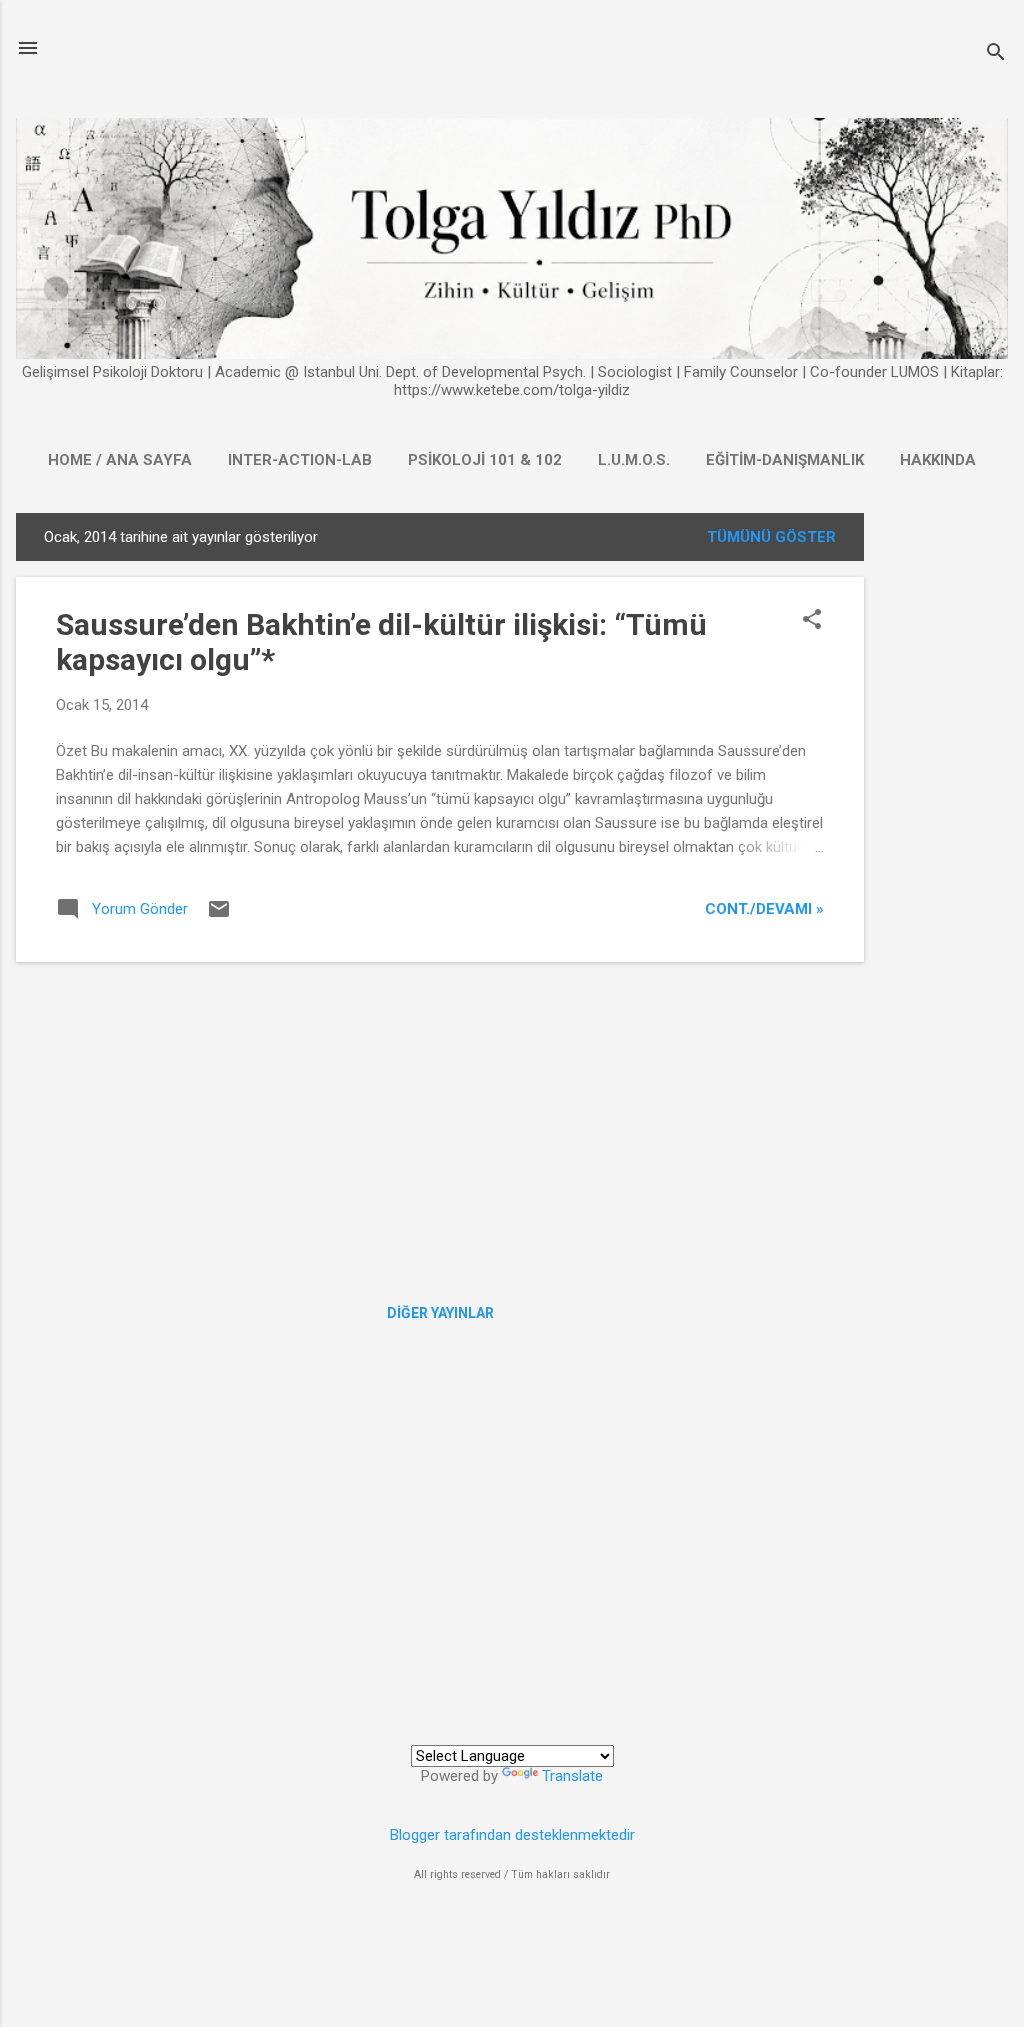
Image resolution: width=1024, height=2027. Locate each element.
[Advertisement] (944, 813)
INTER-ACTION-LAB (300, 460)
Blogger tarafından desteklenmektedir (512, 1835)
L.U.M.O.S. (634, 460)
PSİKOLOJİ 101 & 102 (485, 460)
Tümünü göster (771, 537)
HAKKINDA (938, 460)
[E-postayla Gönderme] (219, 916)
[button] (812, 621)
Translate (572, 1776)
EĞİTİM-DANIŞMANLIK (785, 460)
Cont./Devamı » (764, 909)
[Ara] (996, 54)
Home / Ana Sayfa (120, 460)
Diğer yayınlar (440, 1313)
